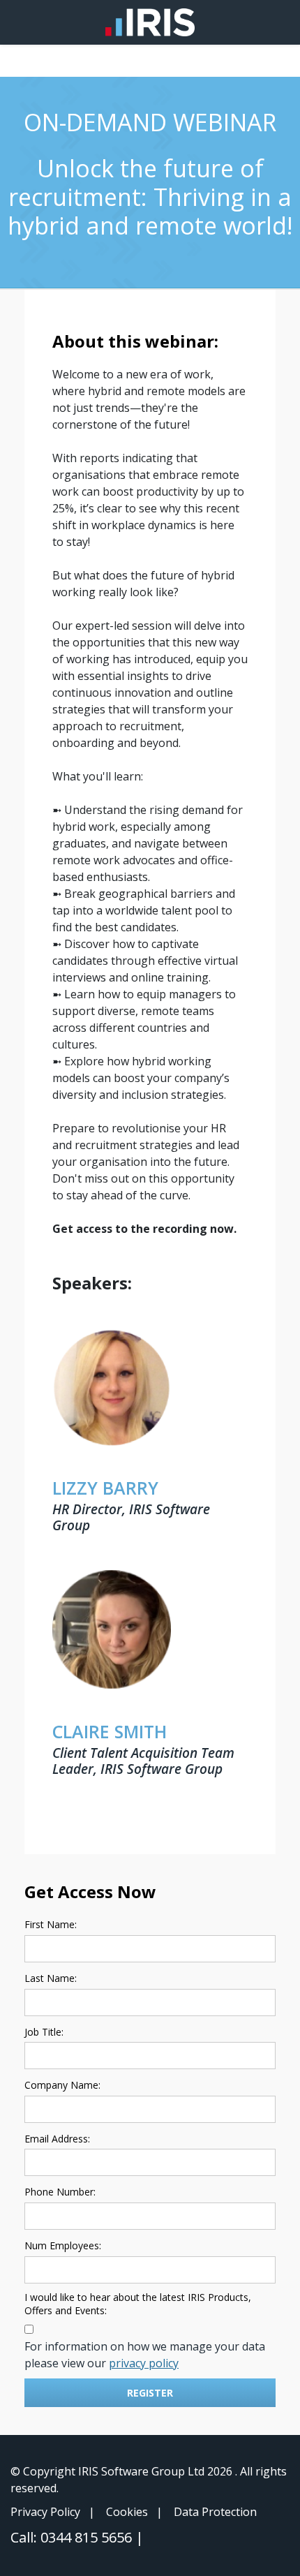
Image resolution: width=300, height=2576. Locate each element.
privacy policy (144, 2363)
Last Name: (51, 1978)
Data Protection (215, 2512)
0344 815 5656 (88, 2537)
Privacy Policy (45, 2512)
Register (150, 2393)
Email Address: (57, 2139)
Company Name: (62, 2085)
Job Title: (44, 2032)
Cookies (127, 2512)
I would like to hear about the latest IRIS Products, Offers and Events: (138, 2304)
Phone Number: (60, 2192)
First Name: (51, 1924)
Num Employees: (63, 2245)
